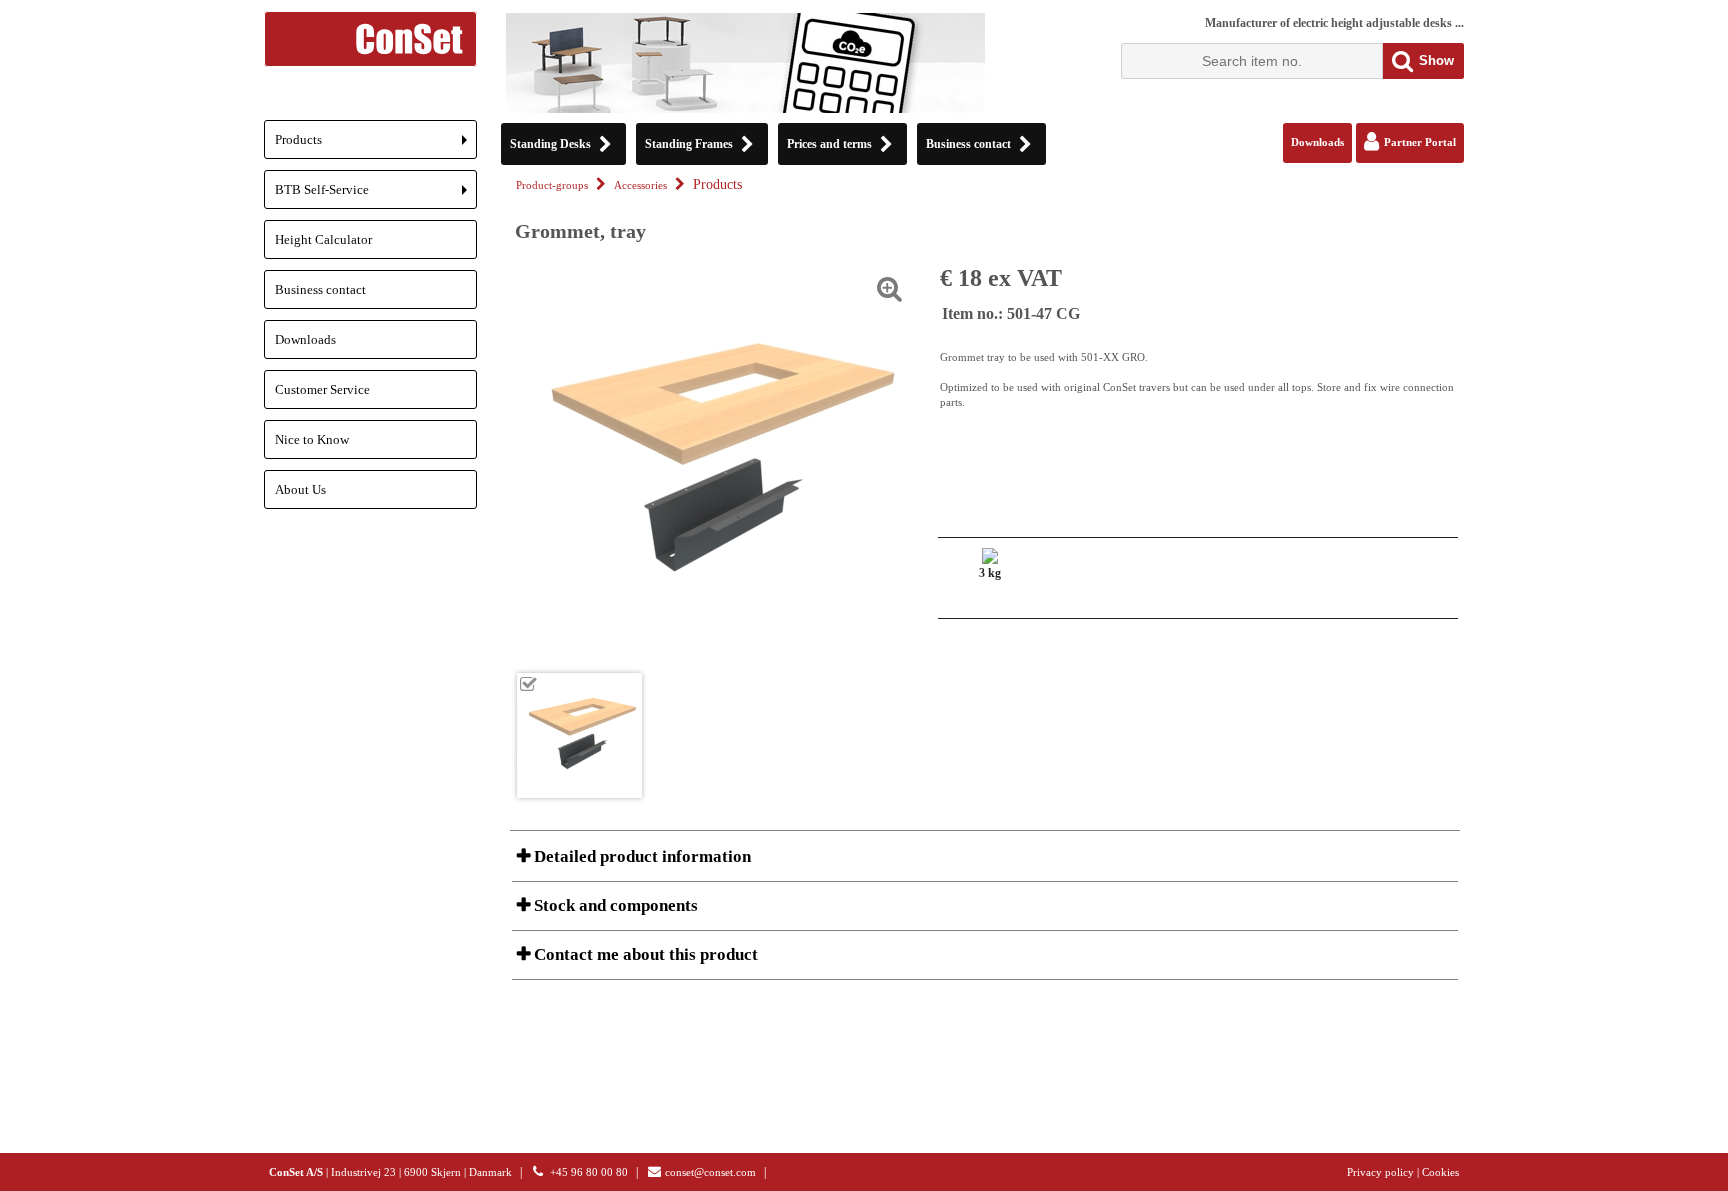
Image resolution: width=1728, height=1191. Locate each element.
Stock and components (614, 905)
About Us (300, 489)
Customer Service (322, 389)
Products (376, 145)
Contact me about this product (644, 954)
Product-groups (552, 185)
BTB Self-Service (376, 195)
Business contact (320, 289)
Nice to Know (312, 439)
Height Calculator (323, 239)
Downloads (305, 339)
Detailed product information (640, 856)
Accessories (640, 185)
